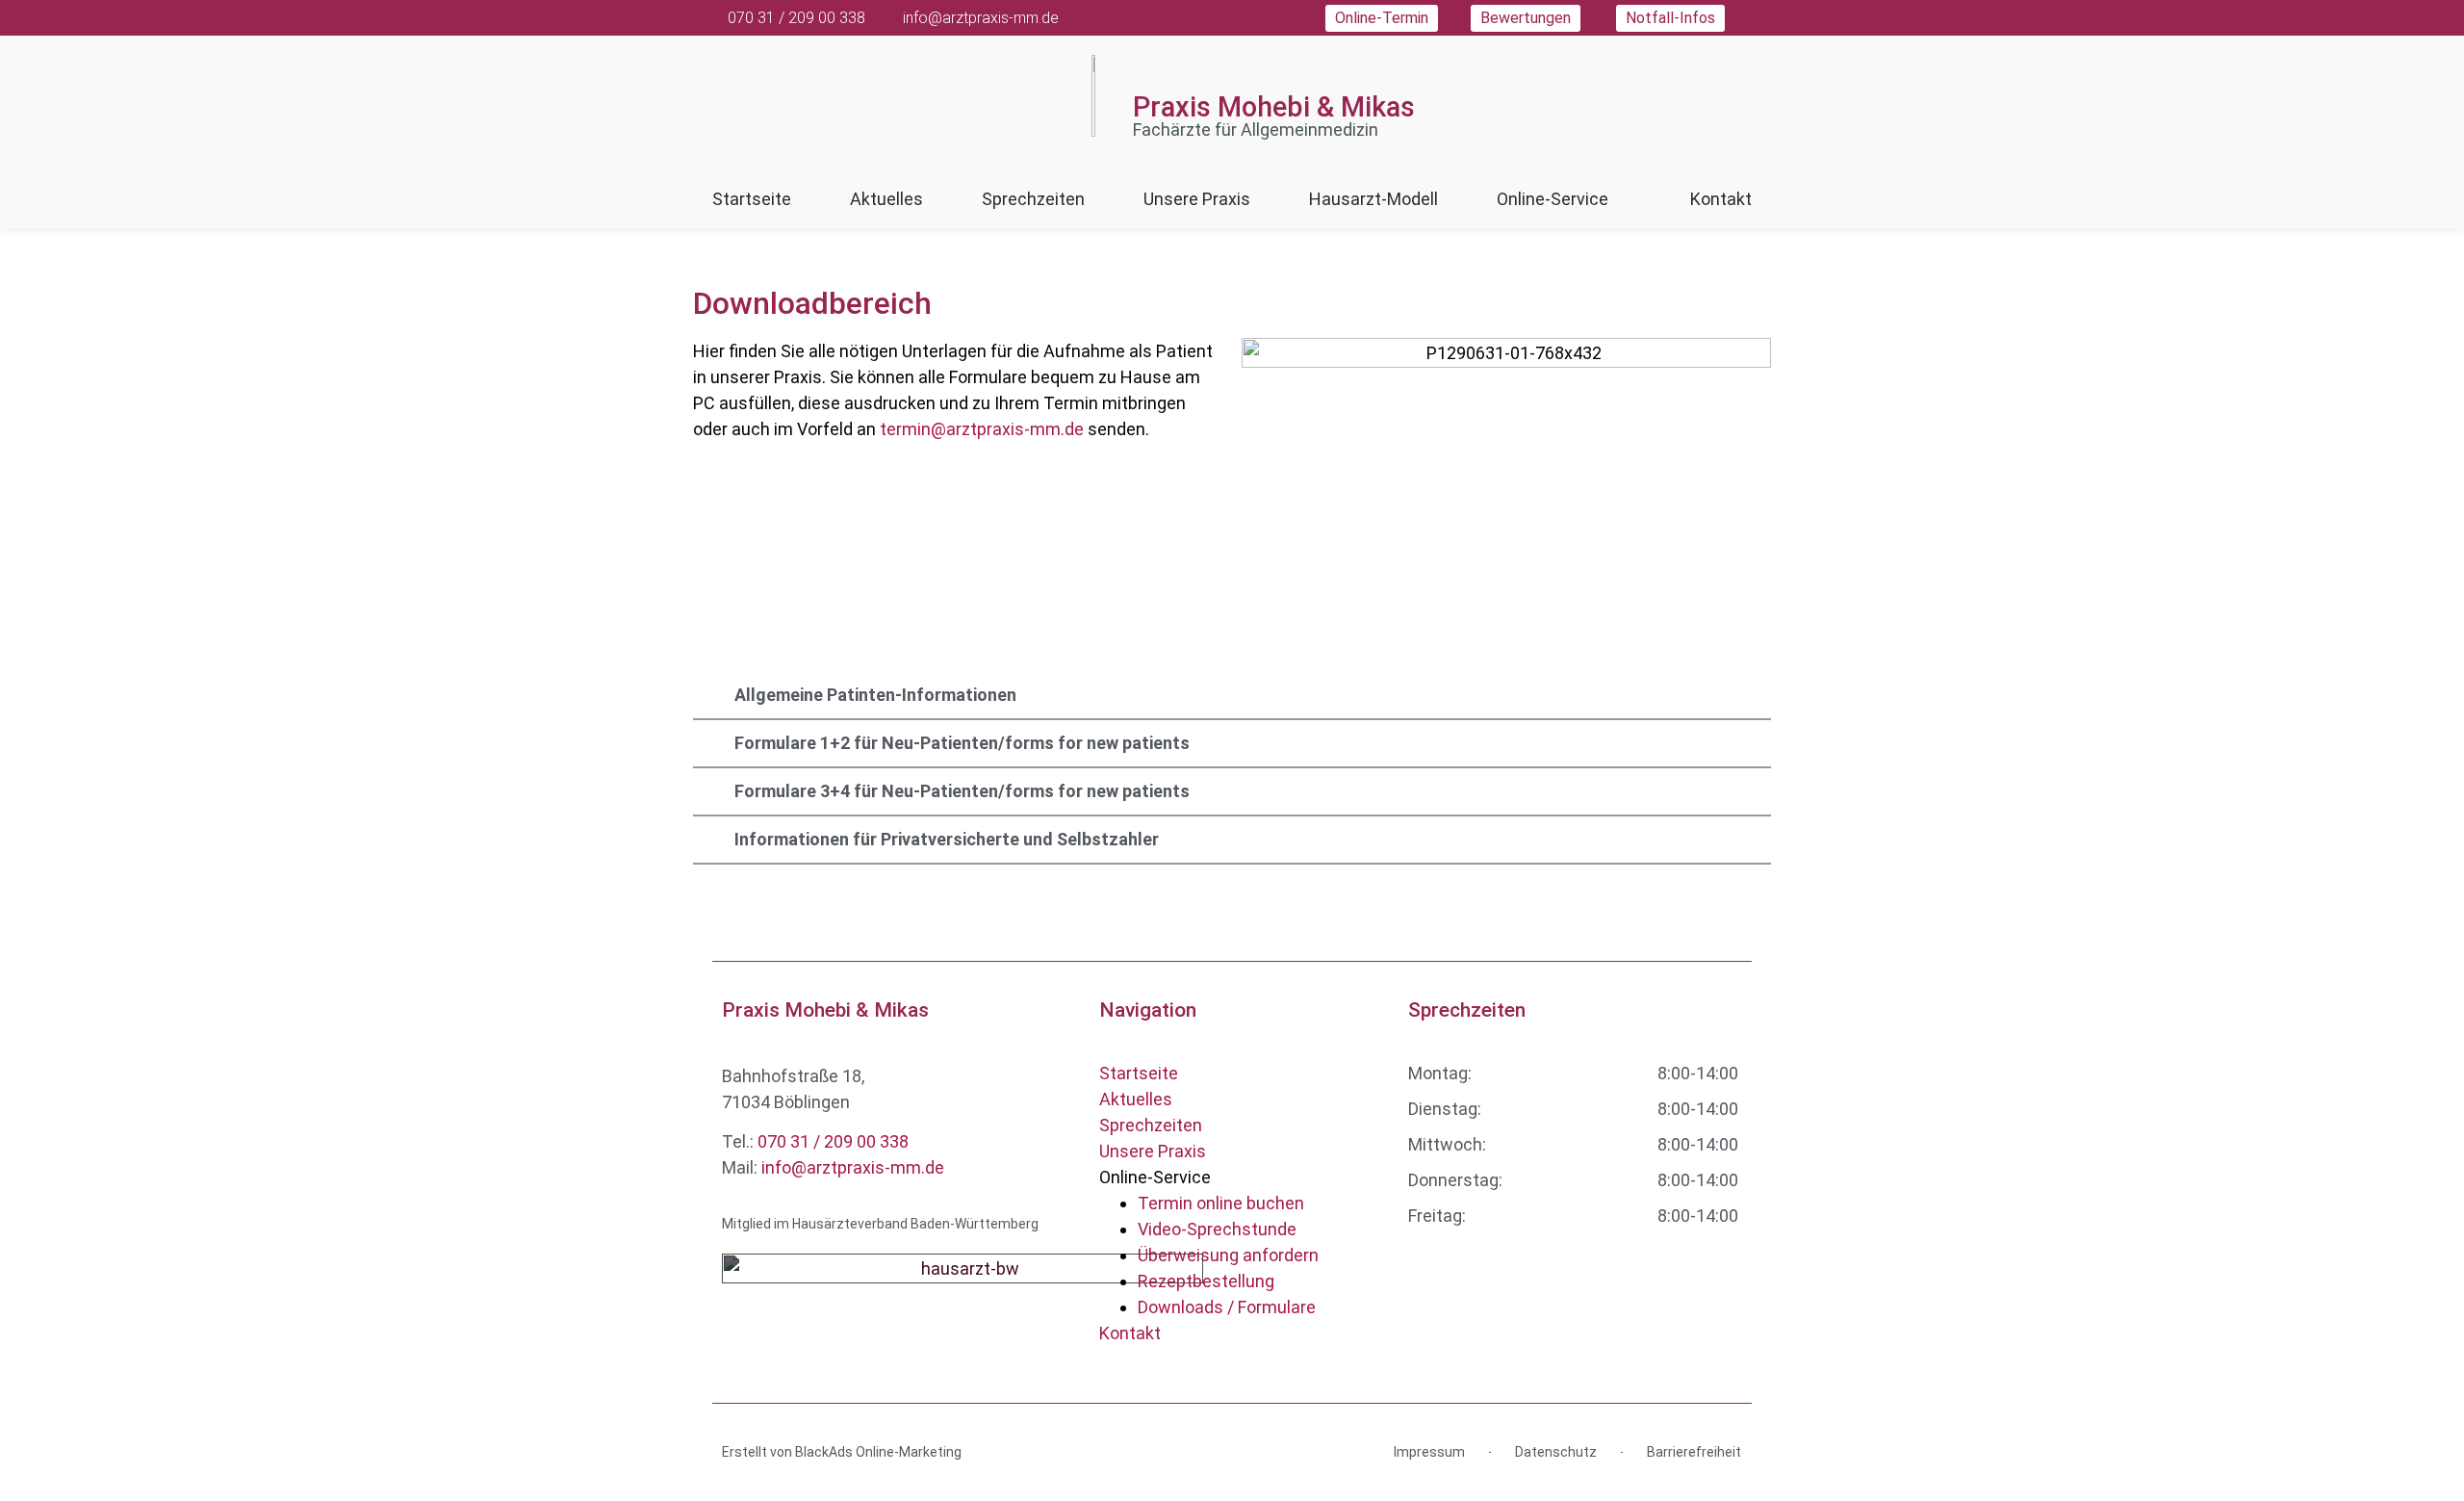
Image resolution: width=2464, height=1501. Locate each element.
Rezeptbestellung (1206, 1281)
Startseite (752, 199)
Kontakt (1721, 199)
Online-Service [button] (1553, 199)
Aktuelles (886, 199)
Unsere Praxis (1197, 199)
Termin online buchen (1221, 1203)
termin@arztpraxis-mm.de (982, 429)
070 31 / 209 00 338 (833, 1141)
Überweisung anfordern (1228, 1255)
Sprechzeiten (1033, 199)
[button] (1232, 695)
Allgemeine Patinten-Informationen (875, 695)
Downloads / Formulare (1227, 1307)
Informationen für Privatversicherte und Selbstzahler (947, 839)
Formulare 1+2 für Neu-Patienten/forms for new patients (962, 743)
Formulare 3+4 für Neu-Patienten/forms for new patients (962, 791)
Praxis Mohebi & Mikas (1274, 107)
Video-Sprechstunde (1217, 1229)
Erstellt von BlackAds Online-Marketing (842, 1452)
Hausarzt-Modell (1373, 199)
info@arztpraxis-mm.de (853, 1167)
